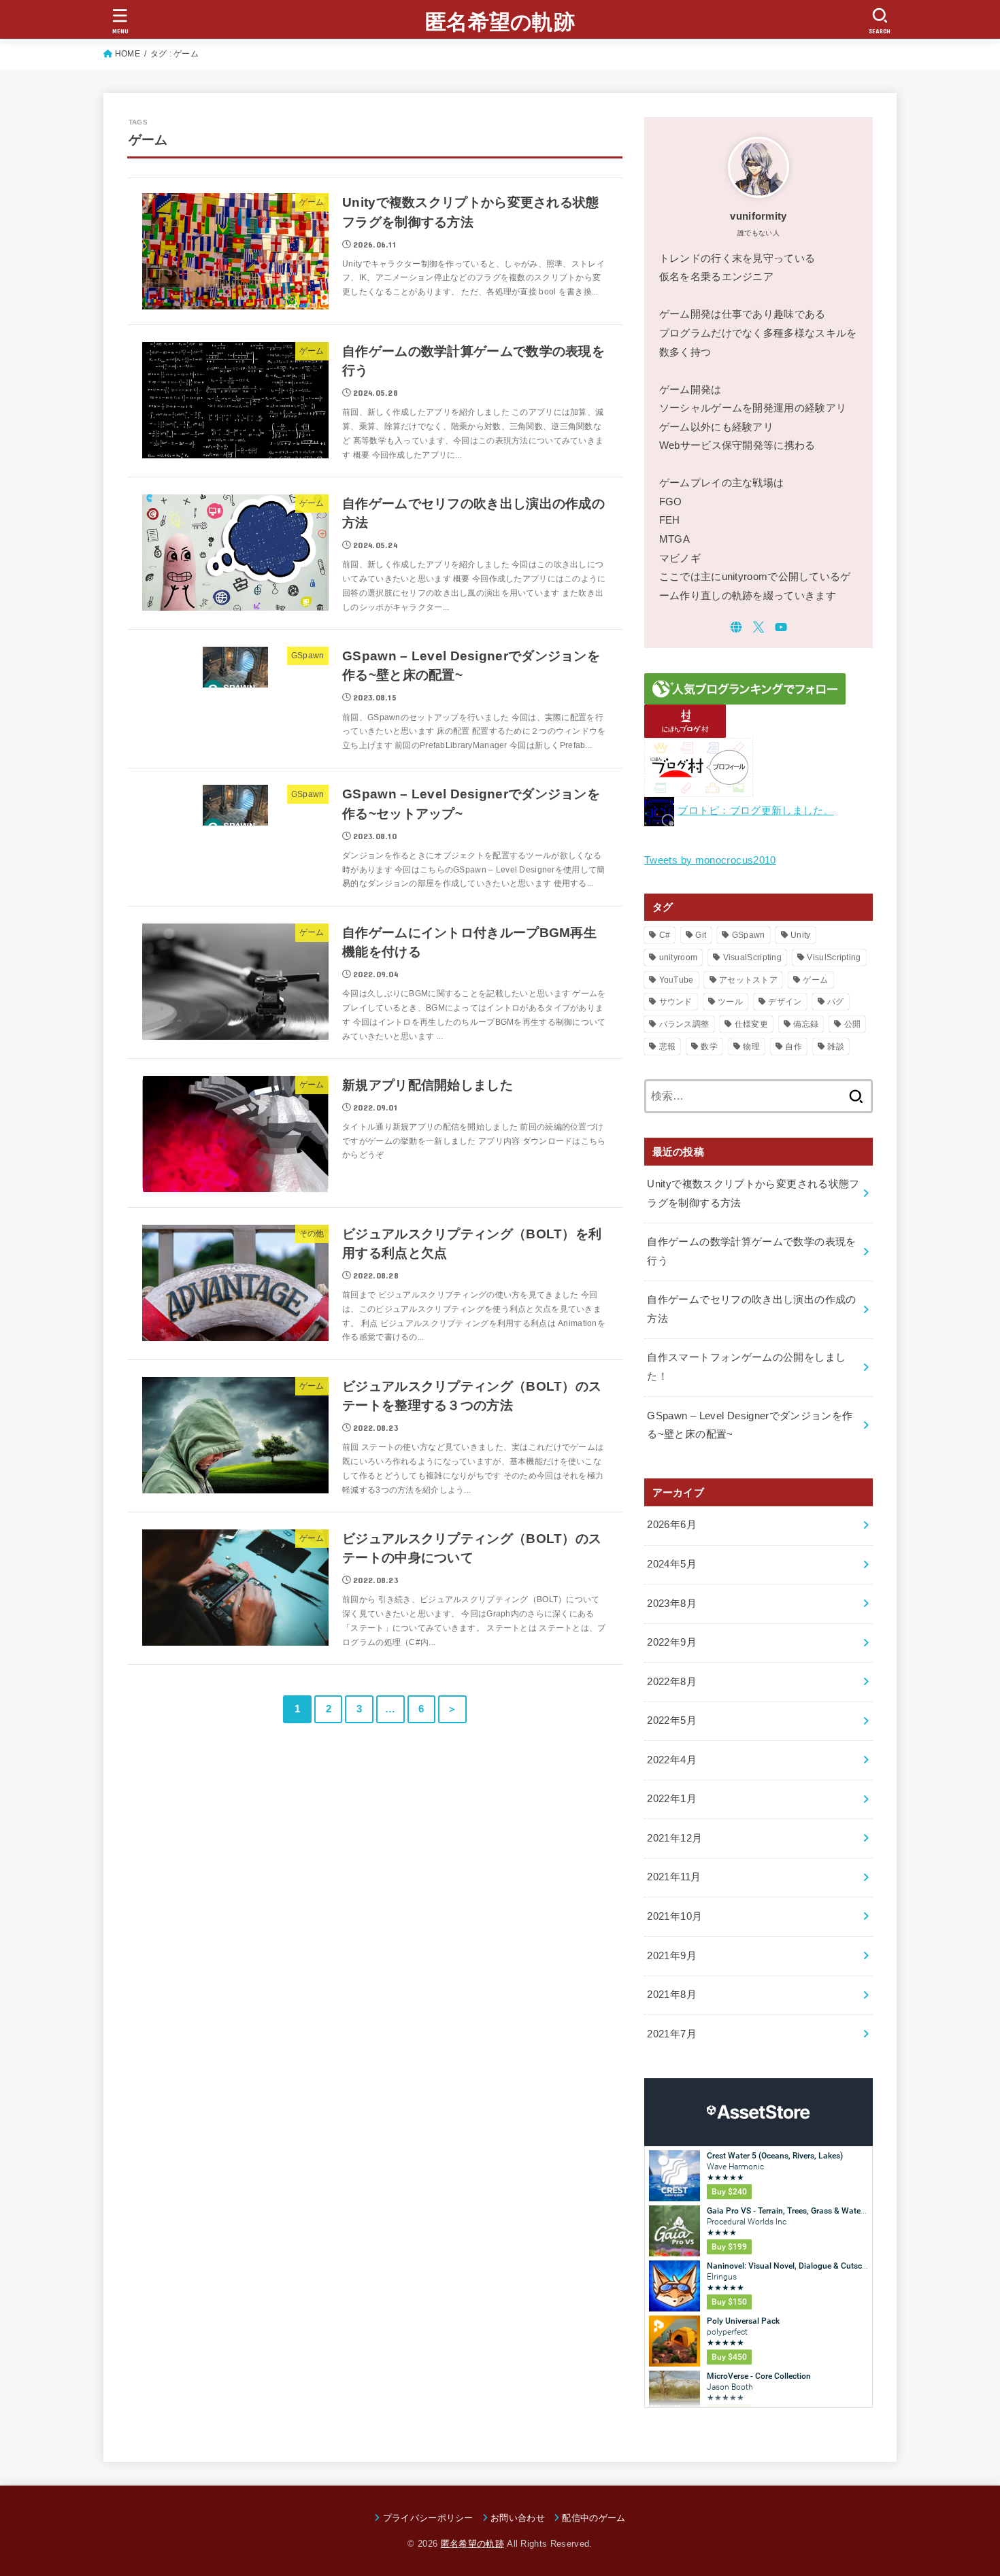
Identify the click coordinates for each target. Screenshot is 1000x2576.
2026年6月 (672, 1525)
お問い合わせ (518, 2518)
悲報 (668, 1047)
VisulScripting (834, 957)
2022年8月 (672, 1682)
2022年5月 (672, 1721)
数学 (709, 1047)
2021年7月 (672, 2034)
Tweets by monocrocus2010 (710, 860)
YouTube (677, 980)
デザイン (785, 1002)
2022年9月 (672, 1642)
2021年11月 (674, 1877)
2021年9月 (672, 1956)
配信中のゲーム (594, 2518)
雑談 (836, 1047)
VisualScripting (753, 957)
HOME (128, 54)
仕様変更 (751, 1024)
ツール (730, 1002)
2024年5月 (672, 1564)
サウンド (676, 1002)
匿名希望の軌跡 (500, 22)
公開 (853, 1024)
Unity (801, 935)
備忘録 (806, 1024)
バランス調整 (684, 1024)
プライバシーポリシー (428, 2518)
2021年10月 (674, 1916)
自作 (794, 1047)
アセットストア (748, 980)
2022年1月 (672, 1799)
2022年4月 (672, 1760)
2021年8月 (672, 1995)
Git (701, 935)
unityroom (679, 957)
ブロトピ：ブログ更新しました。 (756, 811)
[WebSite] (736, 627)
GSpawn (749, 935)
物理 (751, 1047)
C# (665, 935)
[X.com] (759, 627)
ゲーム (815, 980)
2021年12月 (674, 1838)
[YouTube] (781, 627)
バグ (836, 1002)
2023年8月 (672, 1604)
